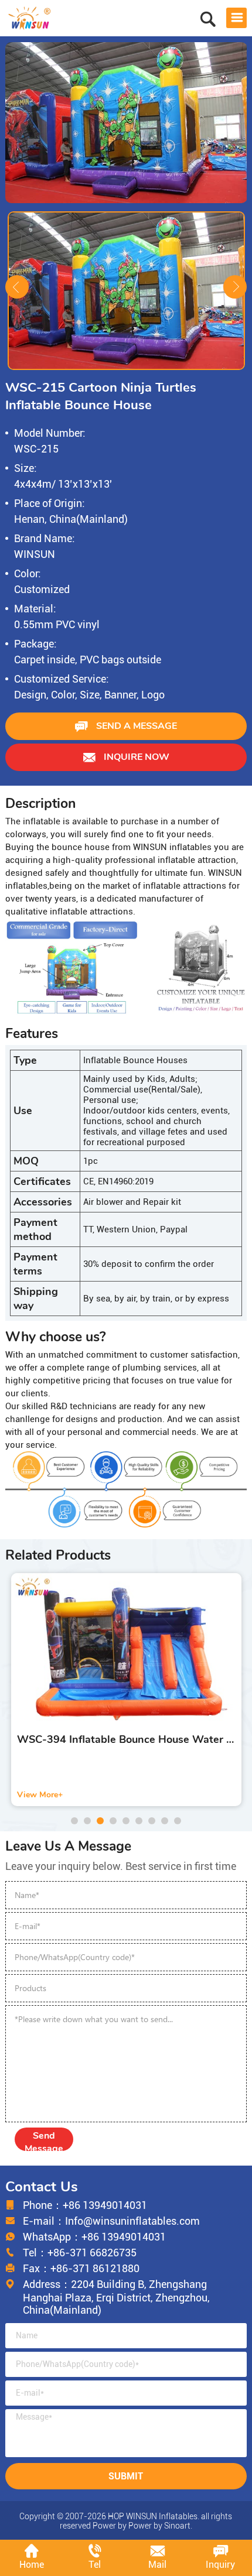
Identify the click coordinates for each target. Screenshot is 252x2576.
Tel (95, 2565)
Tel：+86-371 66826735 (80, 2253)
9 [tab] (178, 1821)
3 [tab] (100, 1821)
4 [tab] (113, 1821)
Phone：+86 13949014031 (85, 2205)
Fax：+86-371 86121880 (81, 2268)
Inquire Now (135, 757)
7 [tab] (152, 1821)
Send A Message (135, 726)
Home (32, 2565)
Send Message (44, 2140)
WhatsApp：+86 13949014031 (94, 2237)
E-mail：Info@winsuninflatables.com (111, 2221)
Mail (157, 2565)
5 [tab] (126, 1821)
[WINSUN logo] (30, 17)
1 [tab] (74, 1821)
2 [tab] (87, 1821)
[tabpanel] (126, 1690)
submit (126, 2476)
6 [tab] (139, 1821)
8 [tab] (165, 1821)
